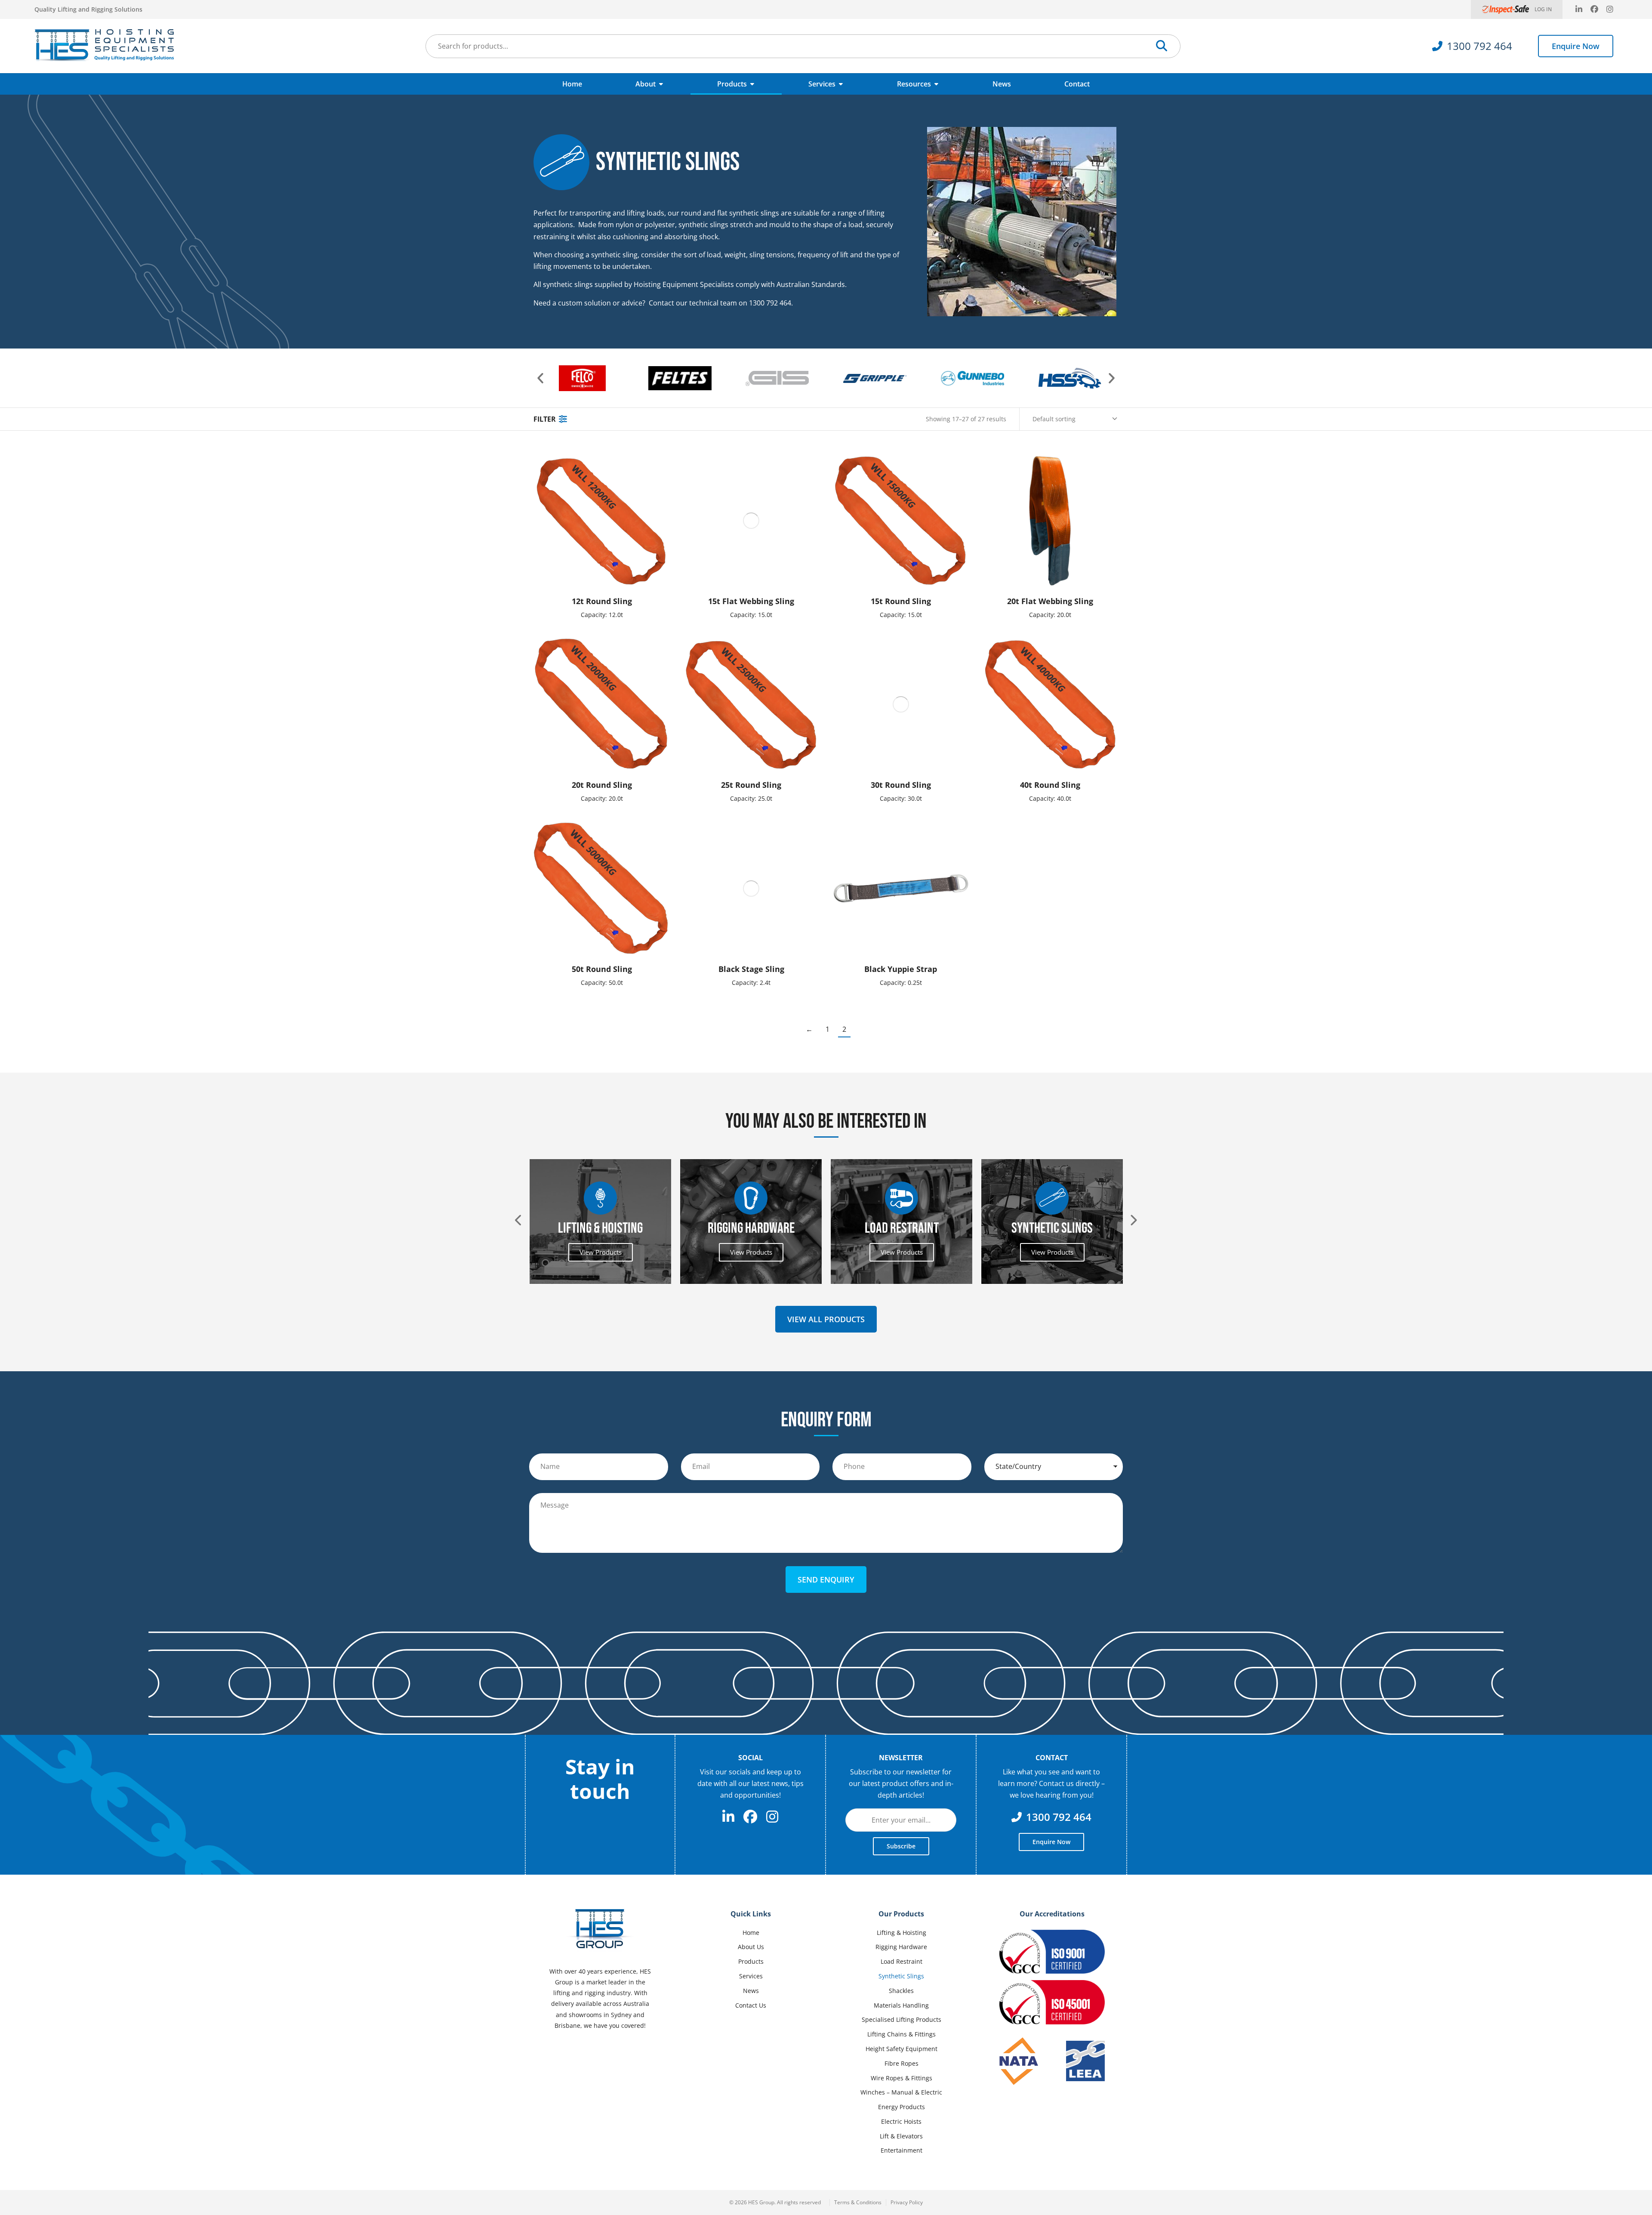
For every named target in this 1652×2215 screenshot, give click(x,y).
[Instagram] (1610, 9)
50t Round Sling (602, 969)
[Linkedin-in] (1579, 9)
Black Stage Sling (751, 969)
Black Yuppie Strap (901, 969)
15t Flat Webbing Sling (751, 601)
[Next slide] (1133, 1220)
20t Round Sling (602, 785)
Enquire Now (1576, 46)
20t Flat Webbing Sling (1050, 601)
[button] (540, 378)
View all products (826, 1319)
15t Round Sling (901, 601)
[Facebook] (1594, 9)
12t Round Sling (602, 601)
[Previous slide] (519, 1220)
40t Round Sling (1050, 785)
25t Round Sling (751, 785)
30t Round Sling (901, 785)
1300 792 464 (1479, 46)
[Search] (1162, 46)
